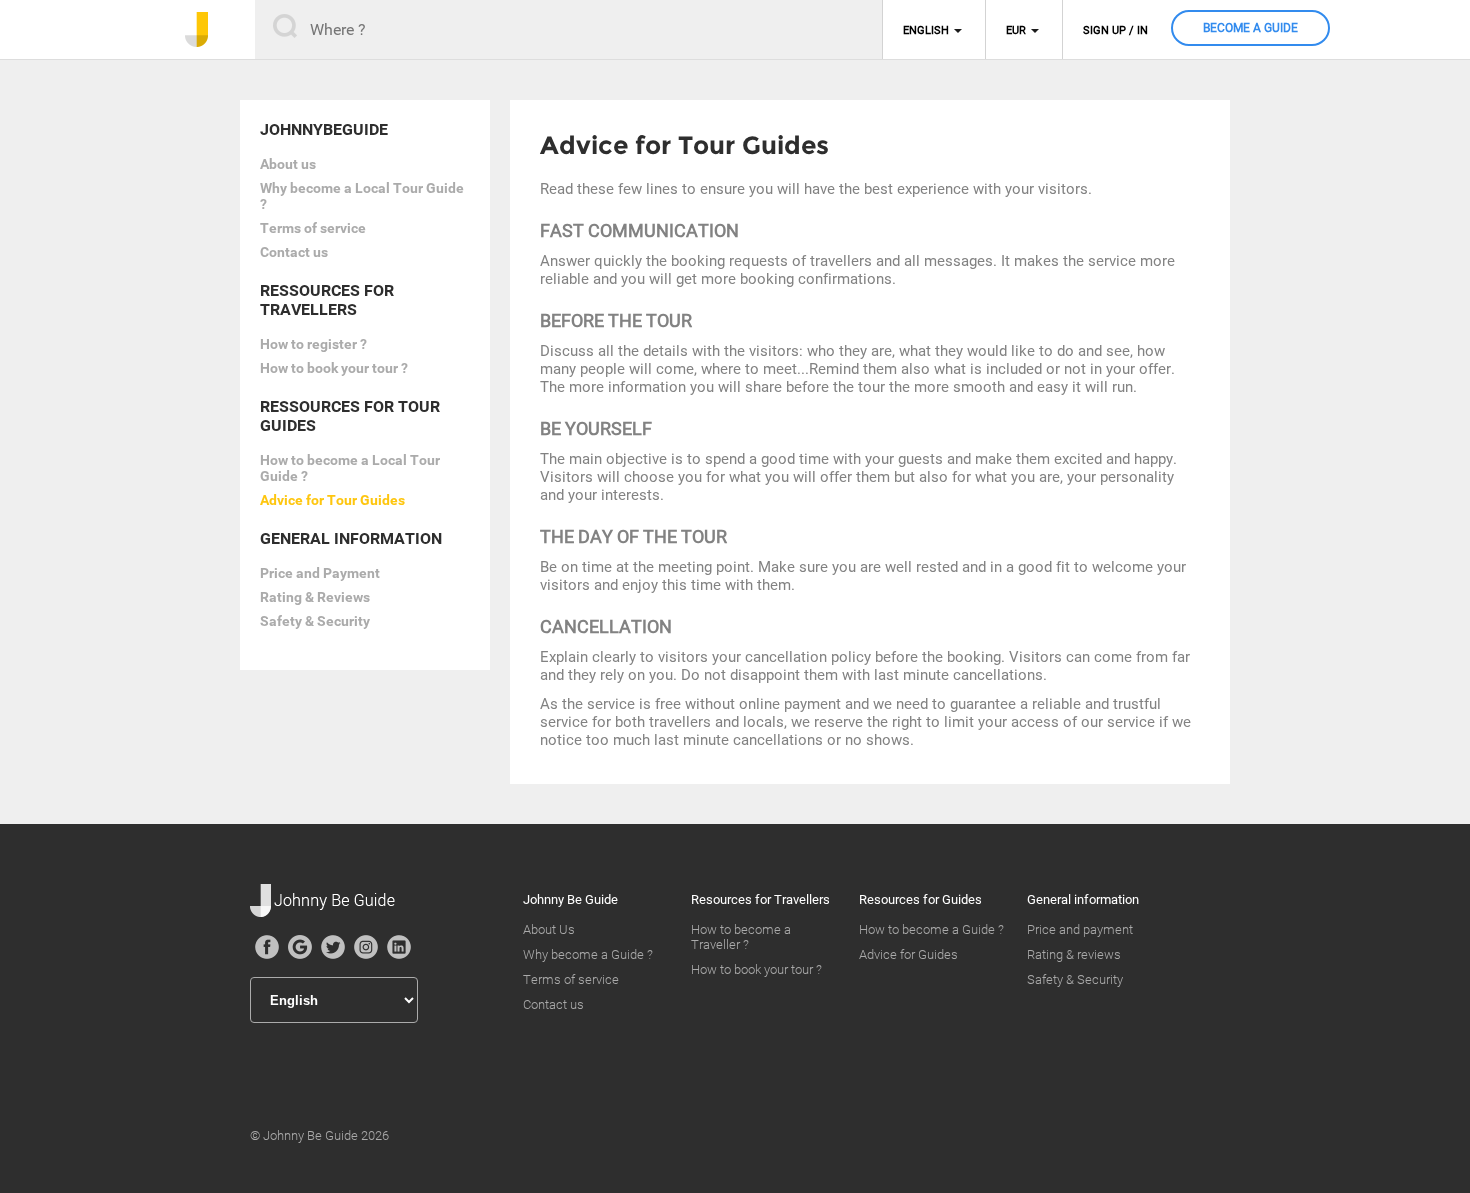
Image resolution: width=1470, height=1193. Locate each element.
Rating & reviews (1074, 954)
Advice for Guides (908, 954)
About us (288, 164)
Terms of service (313, 228)
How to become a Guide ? (931, 929)
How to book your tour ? (334, 368)
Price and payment (1080, 929)
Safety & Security (315, 621)
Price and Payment (320, 573)
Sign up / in (1115, 30)
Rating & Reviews (315, 597)
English (926, 30)
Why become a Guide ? (588, 954)
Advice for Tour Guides (332, 500)
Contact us (294, 252)
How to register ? (313, 344)
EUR (1016, 30)
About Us (549, 929)
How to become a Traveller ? (741, 937)
